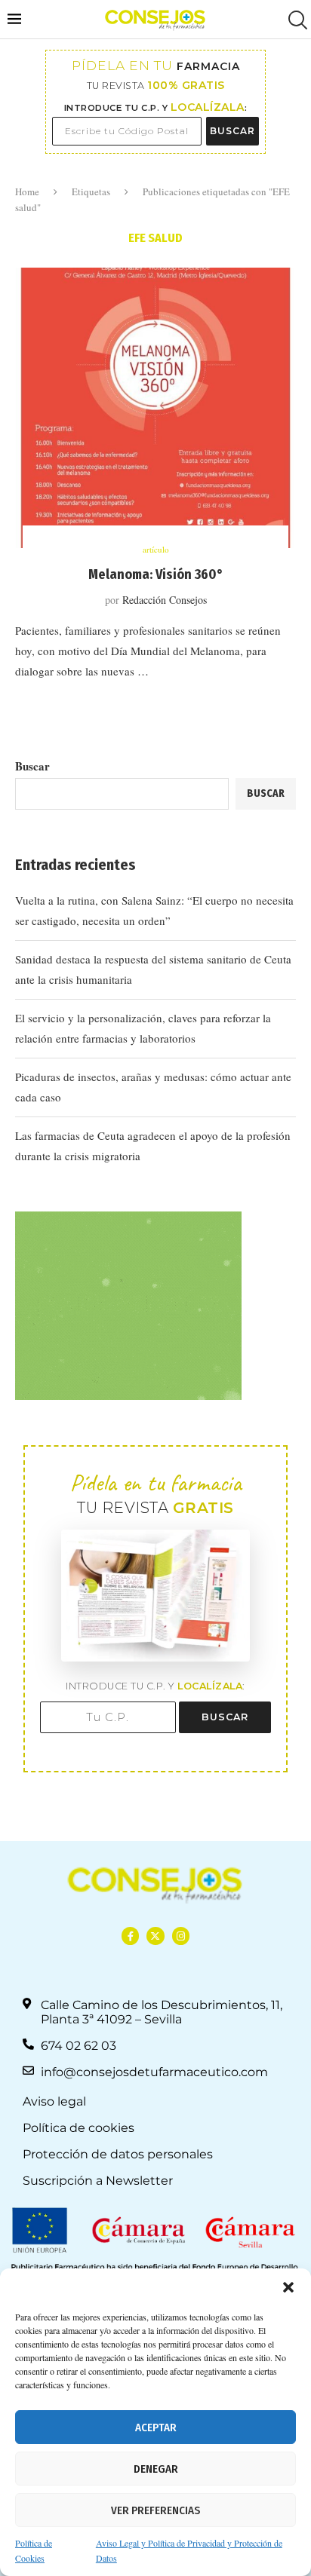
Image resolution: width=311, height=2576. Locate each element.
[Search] (296, 20)
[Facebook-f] (130, 1936)
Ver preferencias (155, 2510)
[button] (288, 2287)
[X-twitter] (155, 1936)
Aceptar (156, 2427)
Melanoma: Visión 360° (156, 574)
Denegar (156, 2469)
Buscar (32, 766)
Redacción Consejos (165, 600)
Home (27, 191)
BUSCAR (232, 131)
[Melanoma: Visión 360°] (155, 408)
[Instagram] (181, 1936)
